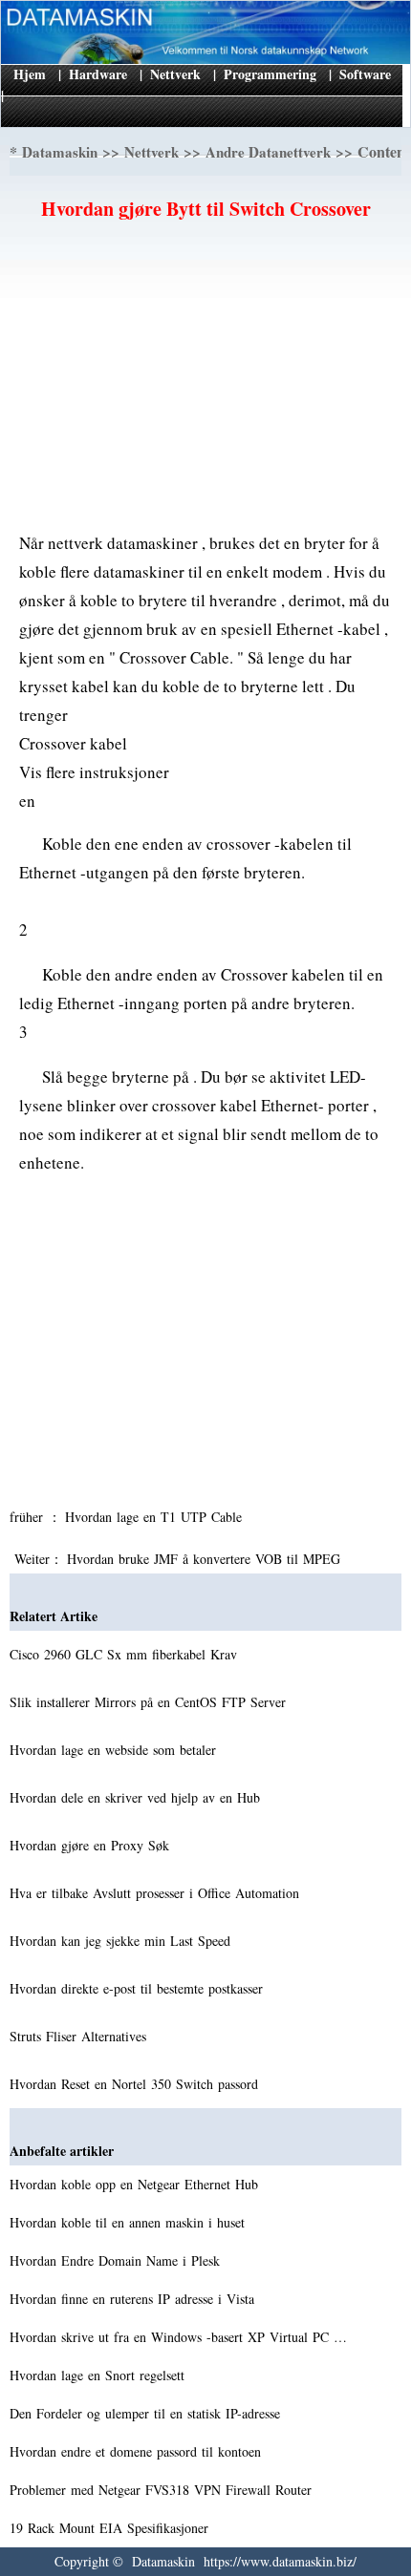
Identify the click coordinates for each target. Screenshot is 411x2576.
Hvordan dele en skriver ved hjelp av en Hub (137, 1797)
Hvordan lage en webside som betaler (115, 1750)
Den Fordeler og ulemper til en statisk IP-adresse (147, 2413)
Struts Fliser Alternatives (80, 2036)
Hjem (30, 74)
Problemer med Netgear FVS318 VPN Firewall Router (163, 2490)
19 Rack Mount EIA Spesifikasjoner (111, 2528)
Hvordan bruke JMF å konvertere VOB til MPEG (206, 1559)
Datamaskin (60, 152)
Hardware (98, 74)
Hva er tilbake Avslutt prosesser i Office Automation (157, 1893)
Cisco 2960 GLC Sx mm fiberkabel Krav (126, 1654)
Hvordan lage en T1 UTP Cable (156, 1517)
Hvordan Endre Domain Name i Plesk (117, 2260)
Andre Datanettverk (268, 152)
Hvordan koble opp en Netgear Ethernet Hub (136, 2184)
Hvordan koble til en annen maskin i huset (130, 2222)
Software (365, 74)
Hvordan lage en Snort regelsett (99, 2375)
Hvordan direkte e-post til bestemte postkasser (139, 1988)
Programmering (270, 74)
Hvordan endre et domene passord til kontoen (138, 2451)
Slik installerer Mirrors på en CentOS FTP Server (150, 1702)
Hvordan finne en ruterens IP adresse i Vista (134, 2299)
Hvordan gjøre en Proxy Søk (92, 1845)
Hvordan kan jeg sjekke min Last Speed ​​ (122, 1941)
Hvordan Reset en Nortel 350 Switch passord (136, 2084)
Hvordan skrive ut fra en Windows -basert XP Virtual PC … (178, 2337)
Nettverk (175, 74)
